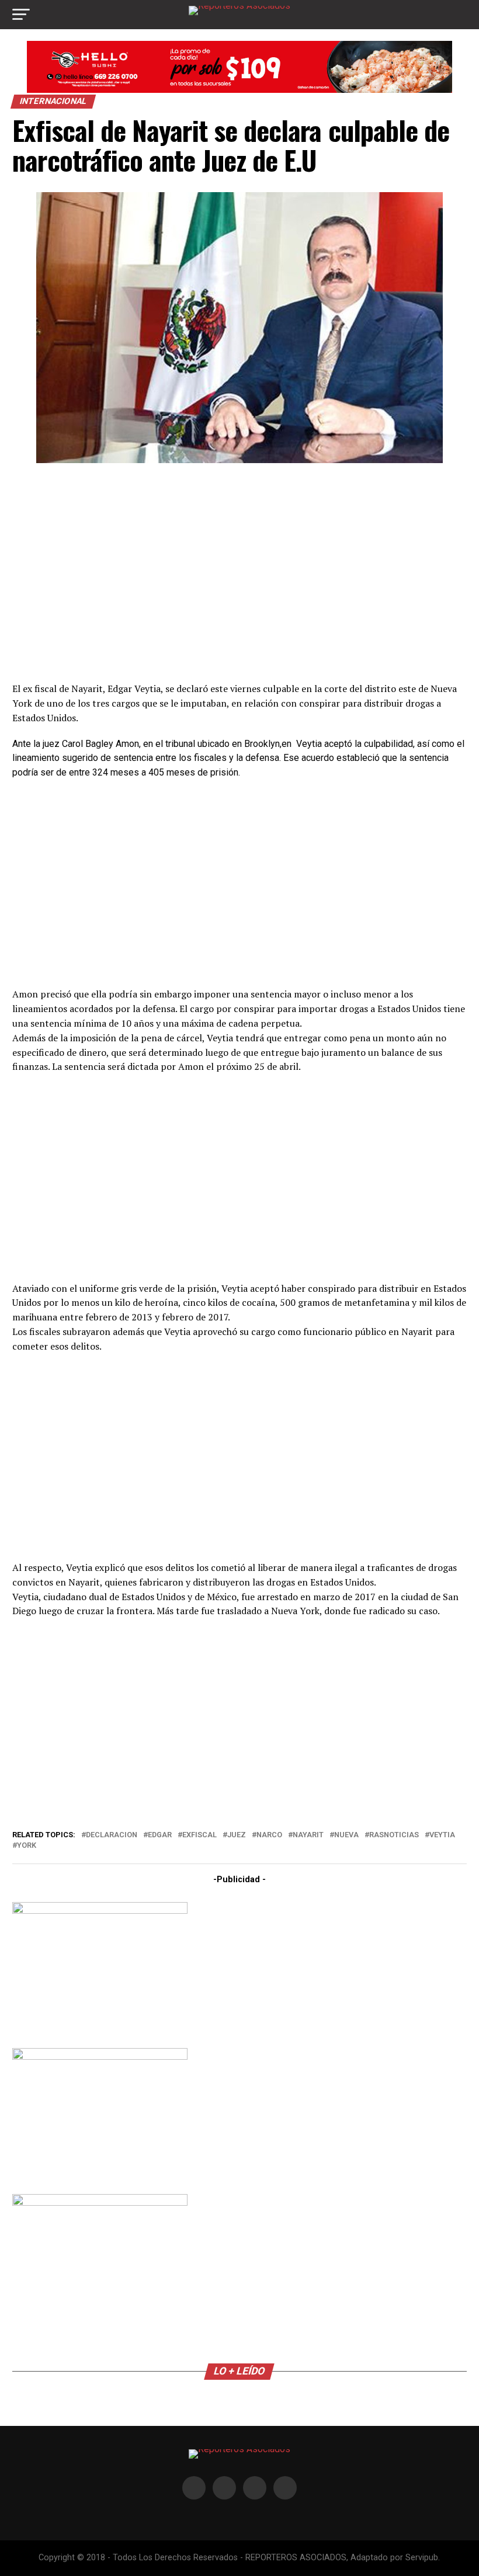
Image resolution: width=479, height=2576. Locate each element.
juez (237, 1835)
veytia (442, 1835)
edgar (160, 1835)
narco (269, 1835)
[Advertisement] (239, 571)
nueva (346, 1835)
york (27, 1846)
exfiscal (199, 1835)
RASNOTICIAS (394, 1835)
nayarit (308, 1835)
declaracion (112, 1835)
